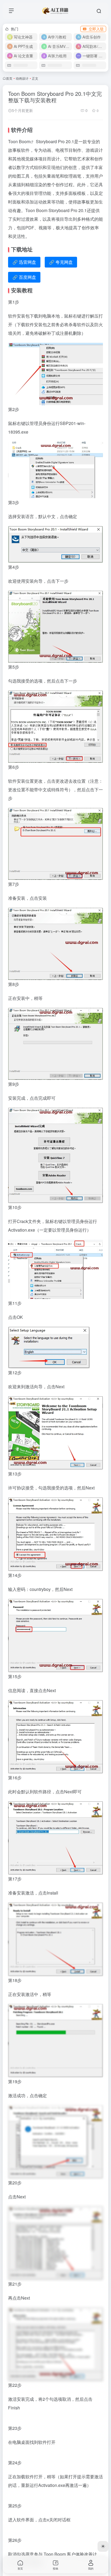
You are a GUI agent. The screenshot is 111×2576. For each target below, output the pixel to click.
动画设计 (22, 78)
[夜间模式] (103, 2546)
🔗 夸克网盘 (61, 262)
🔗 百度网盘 (24, 277)
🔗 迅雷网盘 (24, 262)
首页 (9, 78)
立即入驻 (96, 29)
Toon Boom (19, 141)
